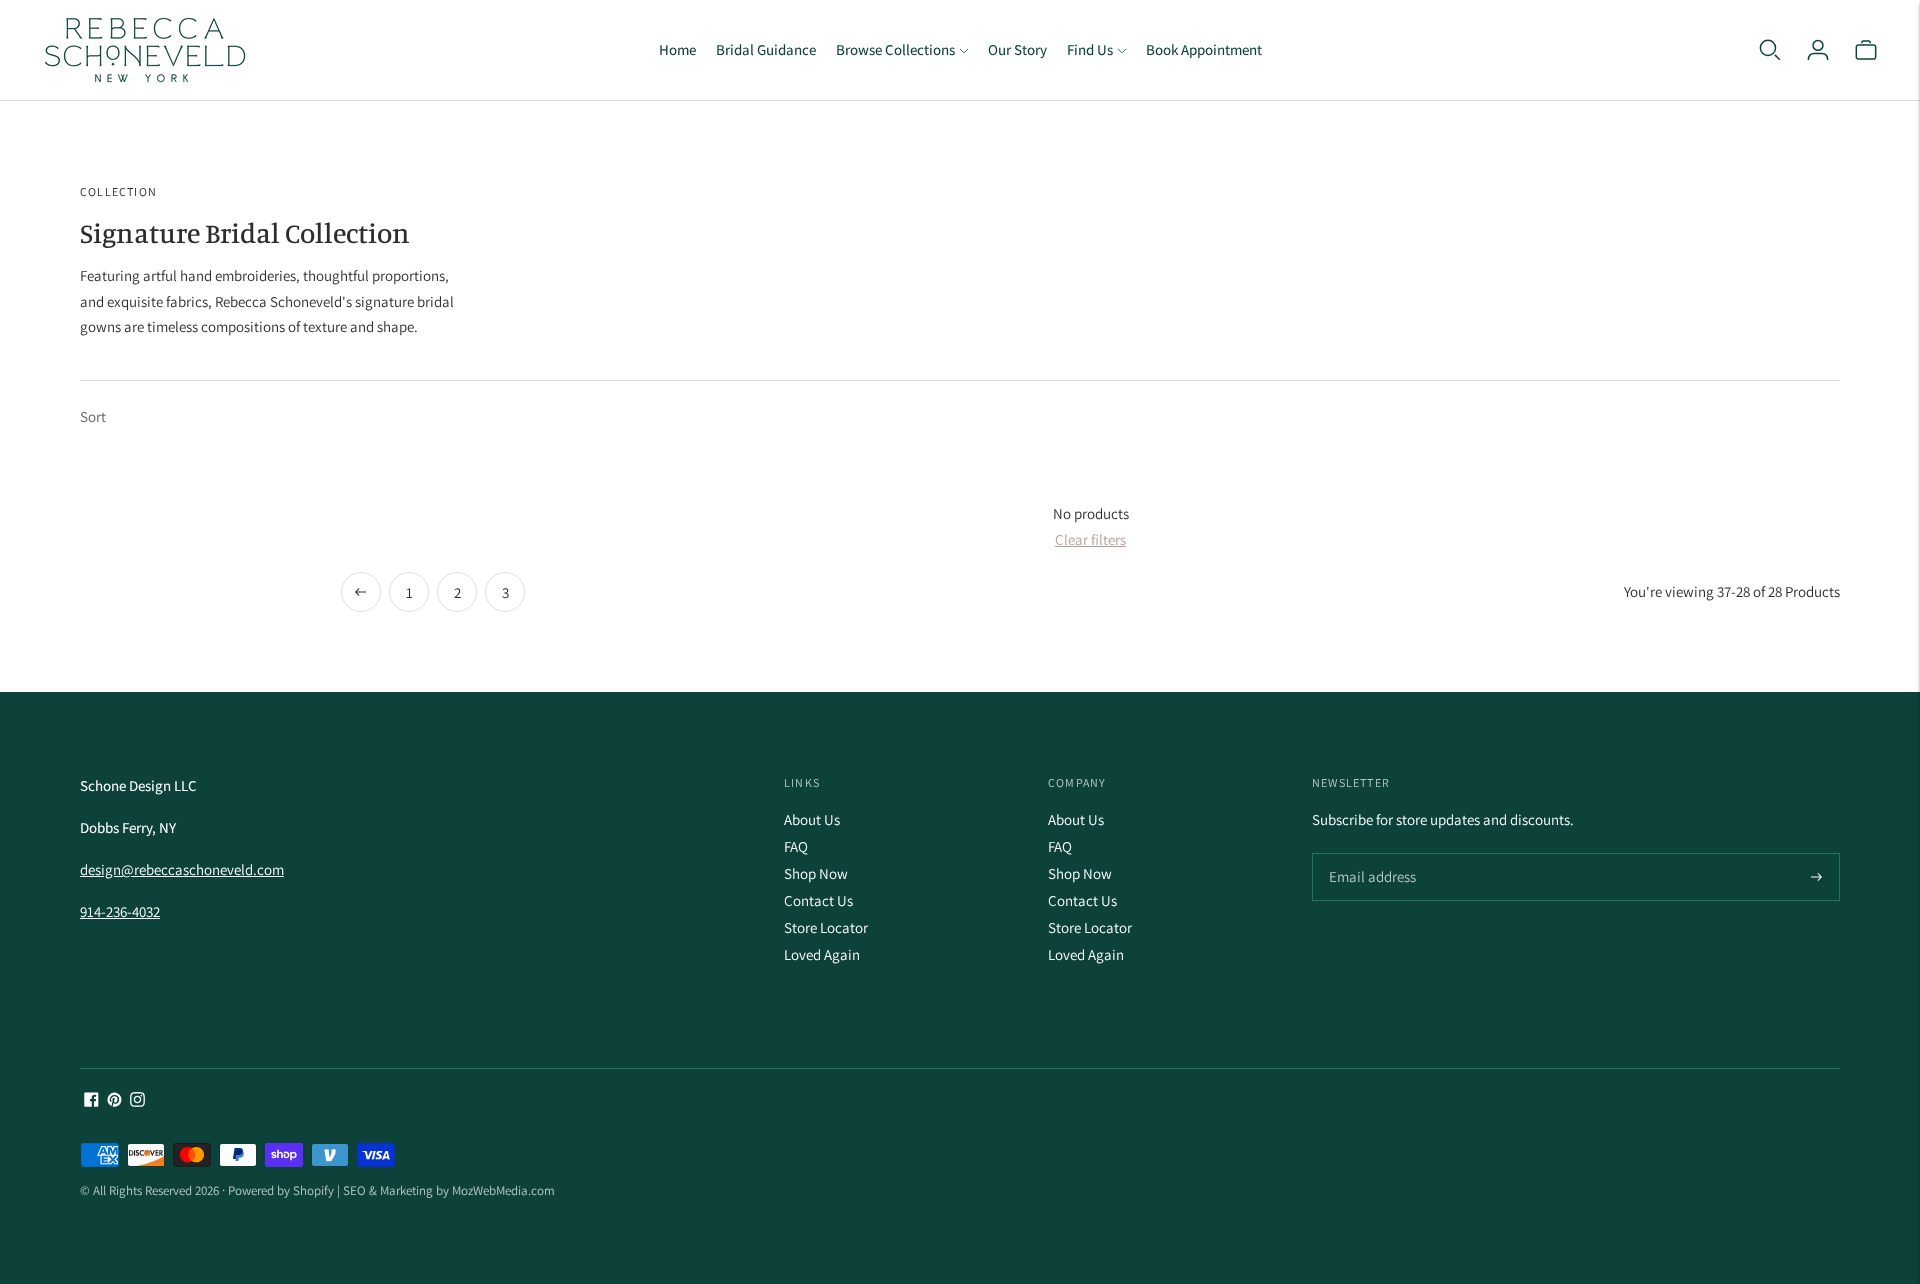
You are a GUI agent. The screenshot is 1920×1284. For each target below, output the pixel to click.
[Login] (1818, 50)
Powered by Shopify (281, 1190)
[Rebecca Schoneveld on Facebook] (91, 1101)
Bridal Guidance (766, 49)
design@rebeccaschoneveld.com (182, 869)
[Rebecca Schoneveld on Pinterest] (114, 1101)
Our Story (1017, 49)
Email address (1369, 854)
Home (677, 49)
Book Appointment (1204, 49)
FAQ (796, 846)
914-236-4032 (120, 911)
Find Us (1090, 49)
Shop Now (816, 873)
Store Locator (826, 927)
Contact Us (818, 900)
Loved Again (822, 954)
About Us (812, 819)
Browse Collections (895, 49)
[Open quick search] (1770, 50)
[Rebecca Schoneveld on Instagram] (137, 1101)
